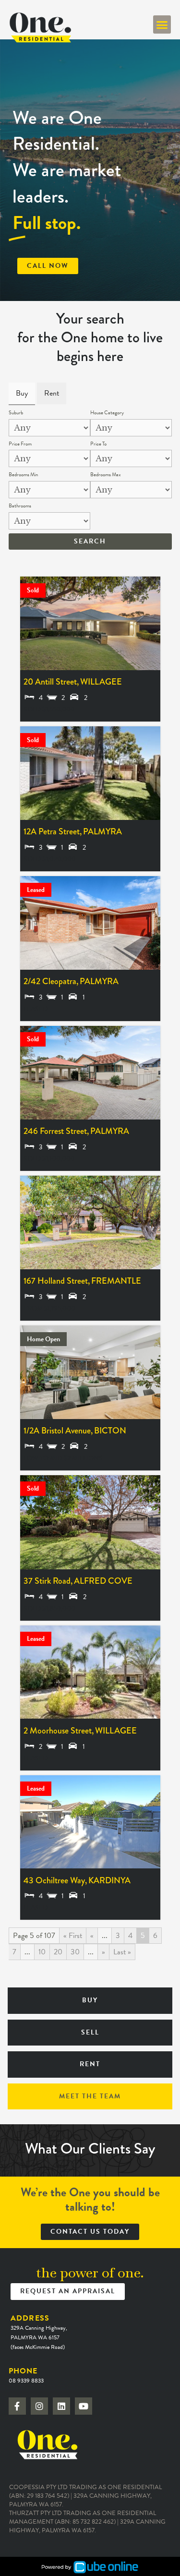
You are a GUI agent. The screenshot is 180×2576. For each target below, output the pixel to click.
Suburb (16, 413)
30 (75, 1952)
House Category (107, 413)
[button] (162, 24)
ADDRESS (39, 2332)
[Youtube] (84, 2406)
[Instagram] (39, 2406)
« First (73, 1936)
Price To (98, 444)
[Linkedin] (61, 2406)
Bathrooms (20, 506)
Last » (122, 1952)
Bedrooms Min (23, 475)
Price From (20, 444)
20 (58, 1952)
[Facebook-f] (17, 2406)
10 (42, 1952)
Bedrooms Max (106, 475)
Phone (26, 2375)
